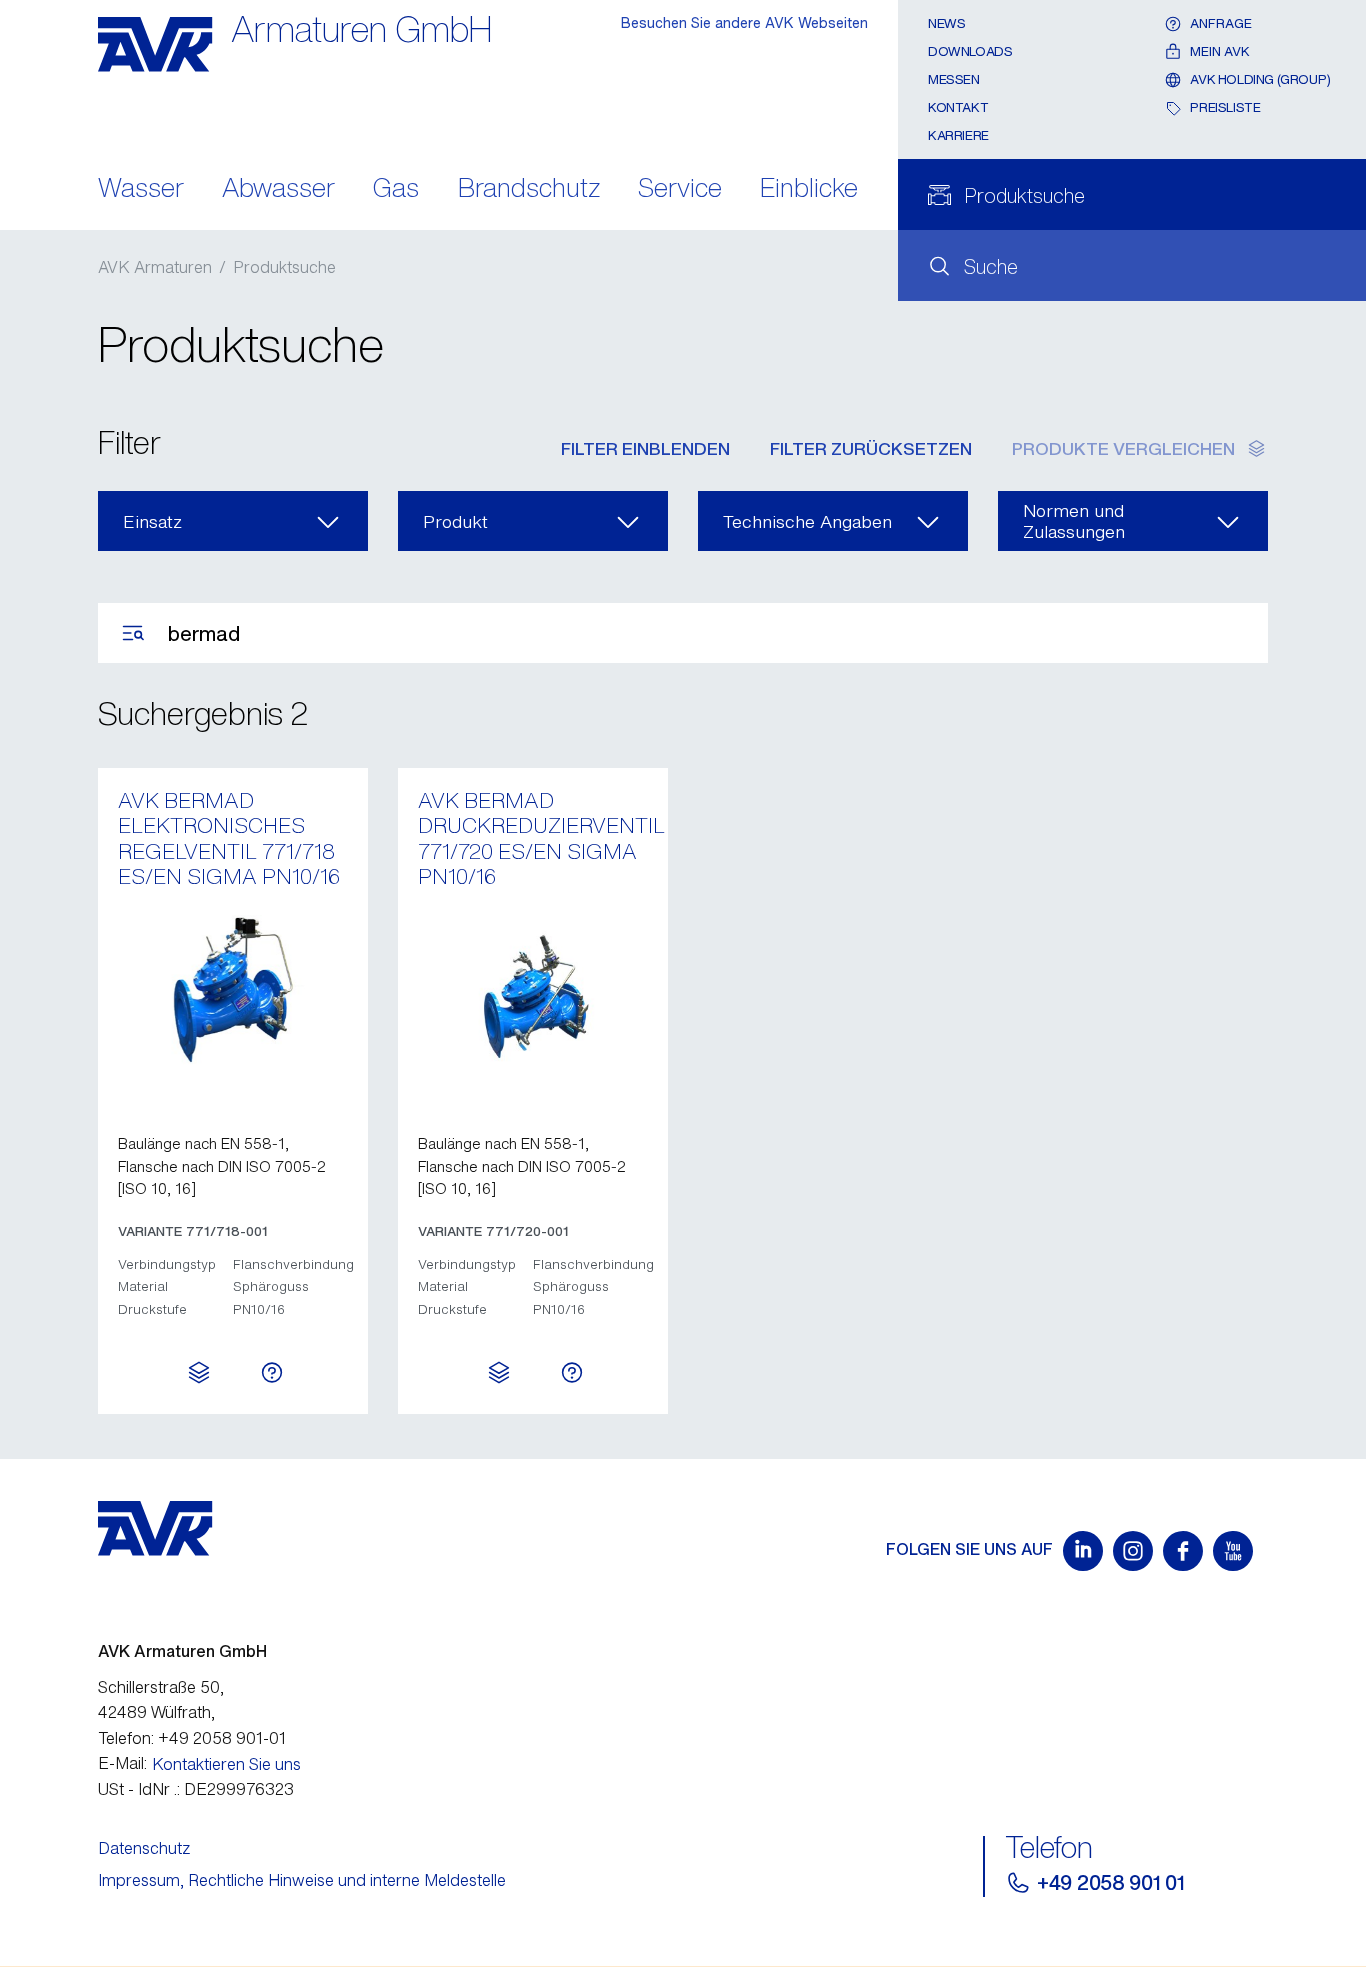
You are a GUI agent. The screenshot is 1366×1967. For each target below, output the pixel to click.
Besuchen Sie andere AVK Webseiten (744, 22)
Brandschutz (529, 189)
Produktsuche (284, 267)
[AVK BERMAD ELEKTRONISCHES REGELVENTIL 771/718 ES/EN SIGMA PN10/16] (233, 990)
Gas (396, 189)
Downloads (970, 51)
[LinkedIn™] (1083, 1551)
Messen (954, 79)
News (946, 23)
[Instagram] (1133, 1551)
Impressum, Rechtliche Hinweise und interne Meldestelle (302, 1880)
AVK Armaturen (155, 267)
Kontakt (958, 107)
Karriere (958, 135)
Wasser (141, 189)
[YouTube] (1233, 1551)
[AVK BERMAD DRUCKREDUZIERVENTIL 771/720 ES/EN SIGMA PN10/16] (533, 990)
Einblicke (809, 189)
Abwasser (278, 189)
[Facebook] (1183, 1551)
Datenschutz (144, 1848)
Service (680, 189)
